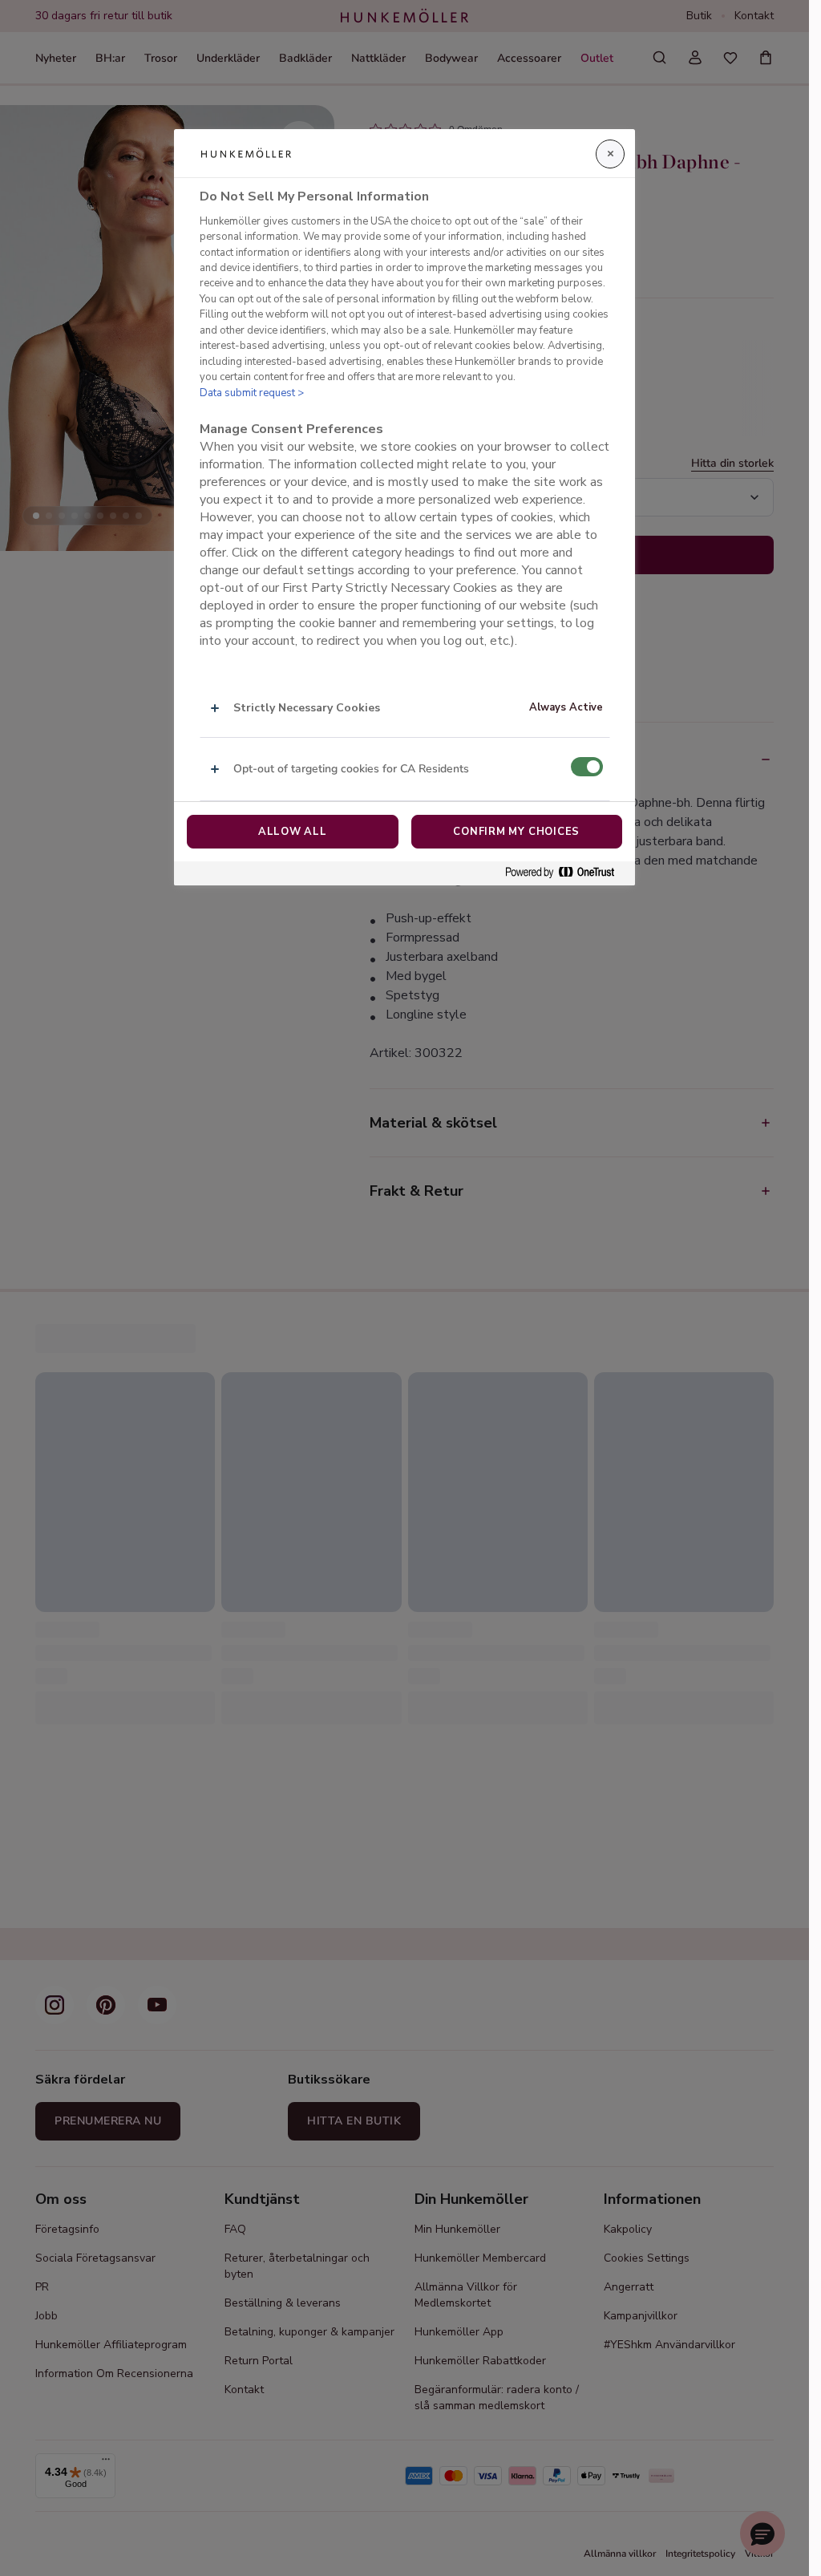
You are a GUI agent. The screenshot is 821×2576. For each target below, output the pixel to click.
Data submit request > (252, 393)
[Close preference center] (610, 154)
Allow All (293, 832)
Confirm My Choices (516, 832)
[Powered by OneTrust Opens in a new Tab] (566, 873)
